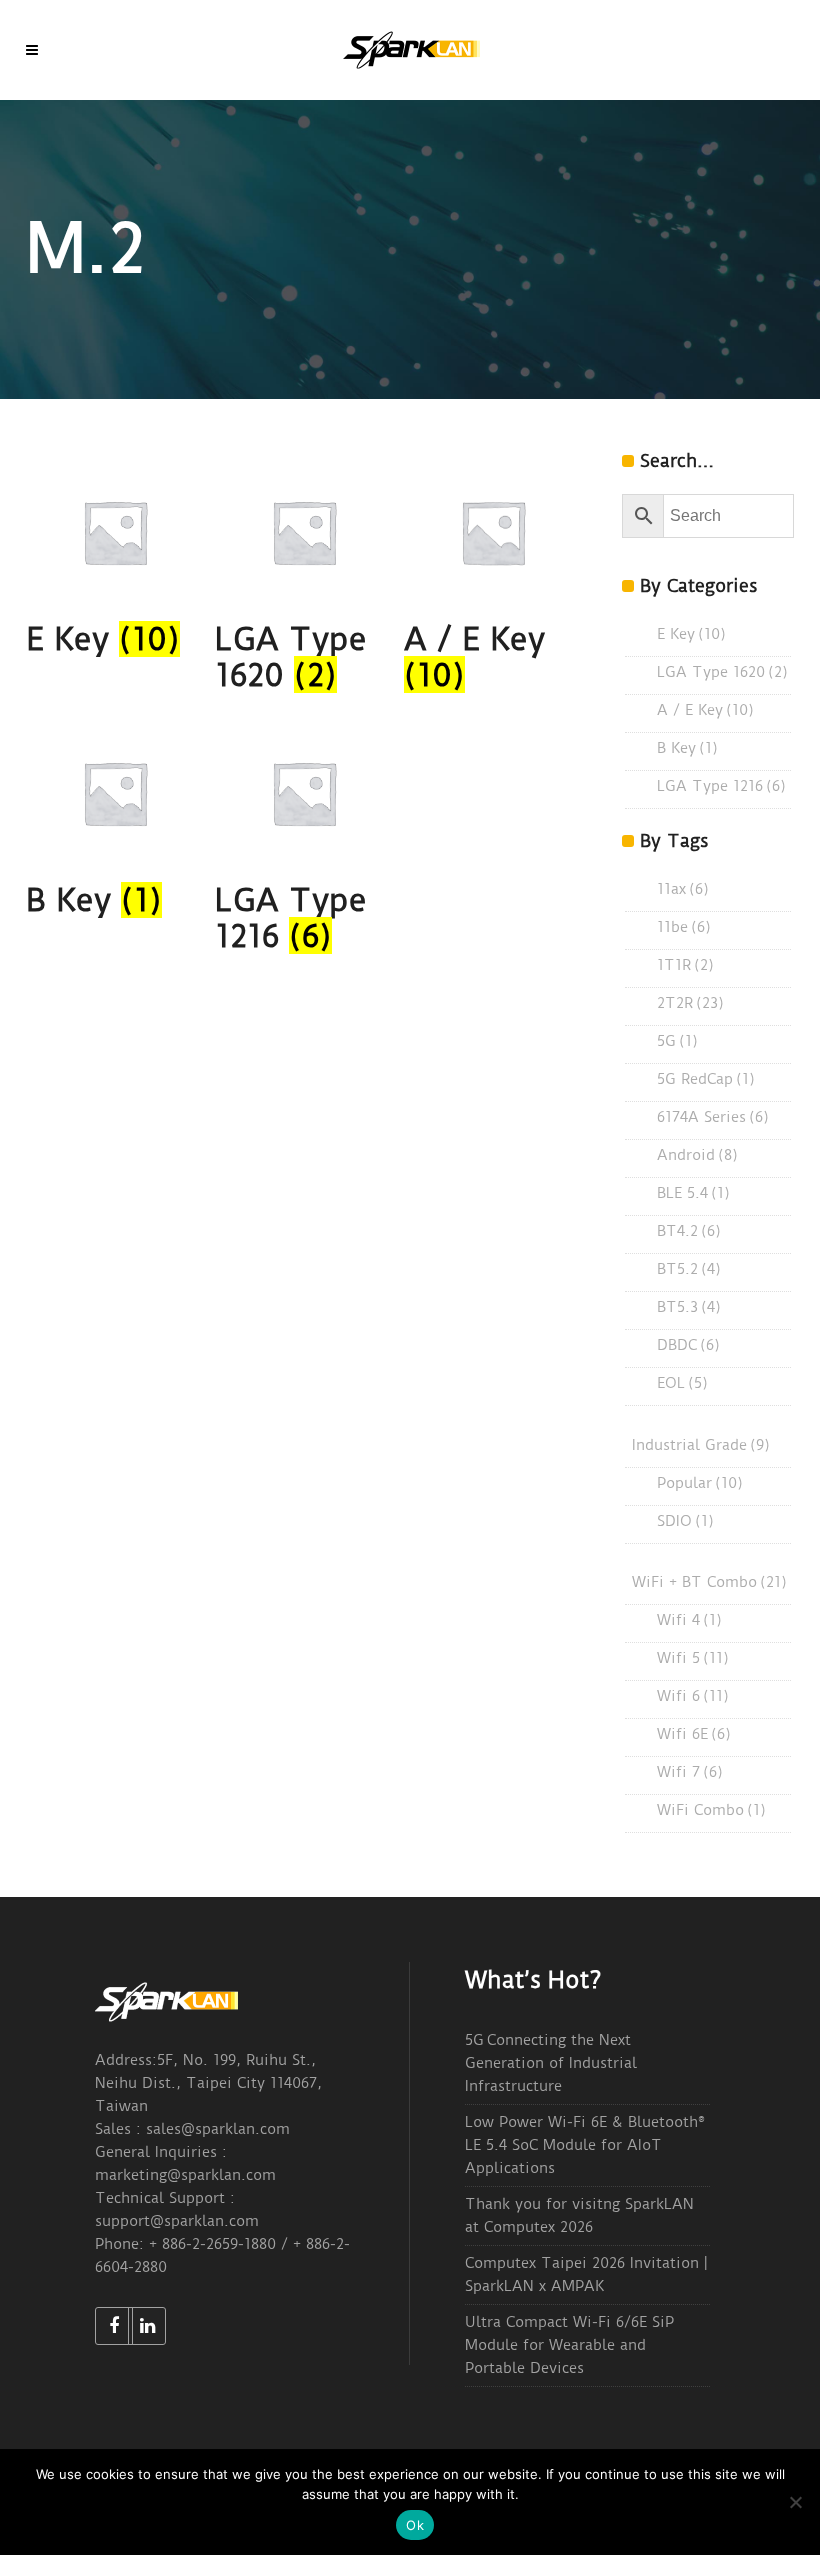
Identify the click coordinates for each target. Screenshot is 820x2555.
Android (697, 1155)
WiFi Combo (711, 1810)
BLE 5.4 (693, 1193)
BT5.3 (689, 1307)
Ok (415, 2525)
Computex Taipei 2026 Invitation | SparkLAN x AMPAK (586, 2274)
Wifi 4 (689, 1620)
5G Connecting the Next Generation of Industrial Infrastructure (551, 2063)
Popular (700, 1483)
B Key (687, 748)
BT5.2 (689, 1269)
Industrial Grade (701, 1445)
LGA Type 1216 (721, 786)
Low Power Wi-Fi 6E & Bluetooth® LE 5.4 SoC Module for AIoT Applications (585, 2145)
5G (677, 1041)
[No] (795, 2502)
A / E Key (705, 710)
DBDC (688, 1345)
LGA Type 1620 (722, 672)
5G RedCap (706, 1079)
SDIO (685, 1521)
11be (684, 927)
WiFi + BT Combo (709, 1582)
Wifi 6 (693, 1696)
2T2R (690, 1003)
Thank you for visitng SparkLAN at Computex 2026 (579, 2215)
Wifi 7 (690, 1772)
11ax (683, 889)
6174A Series (713, 1117)
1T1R (685, 965)
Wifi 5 (693, 1658)
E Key (691, 634)
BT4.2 (689, 1231)
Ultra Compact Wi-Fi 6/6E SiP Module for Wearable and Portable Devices (569, 2345)
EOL (682, 1383)
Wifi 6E (694, 1734)
